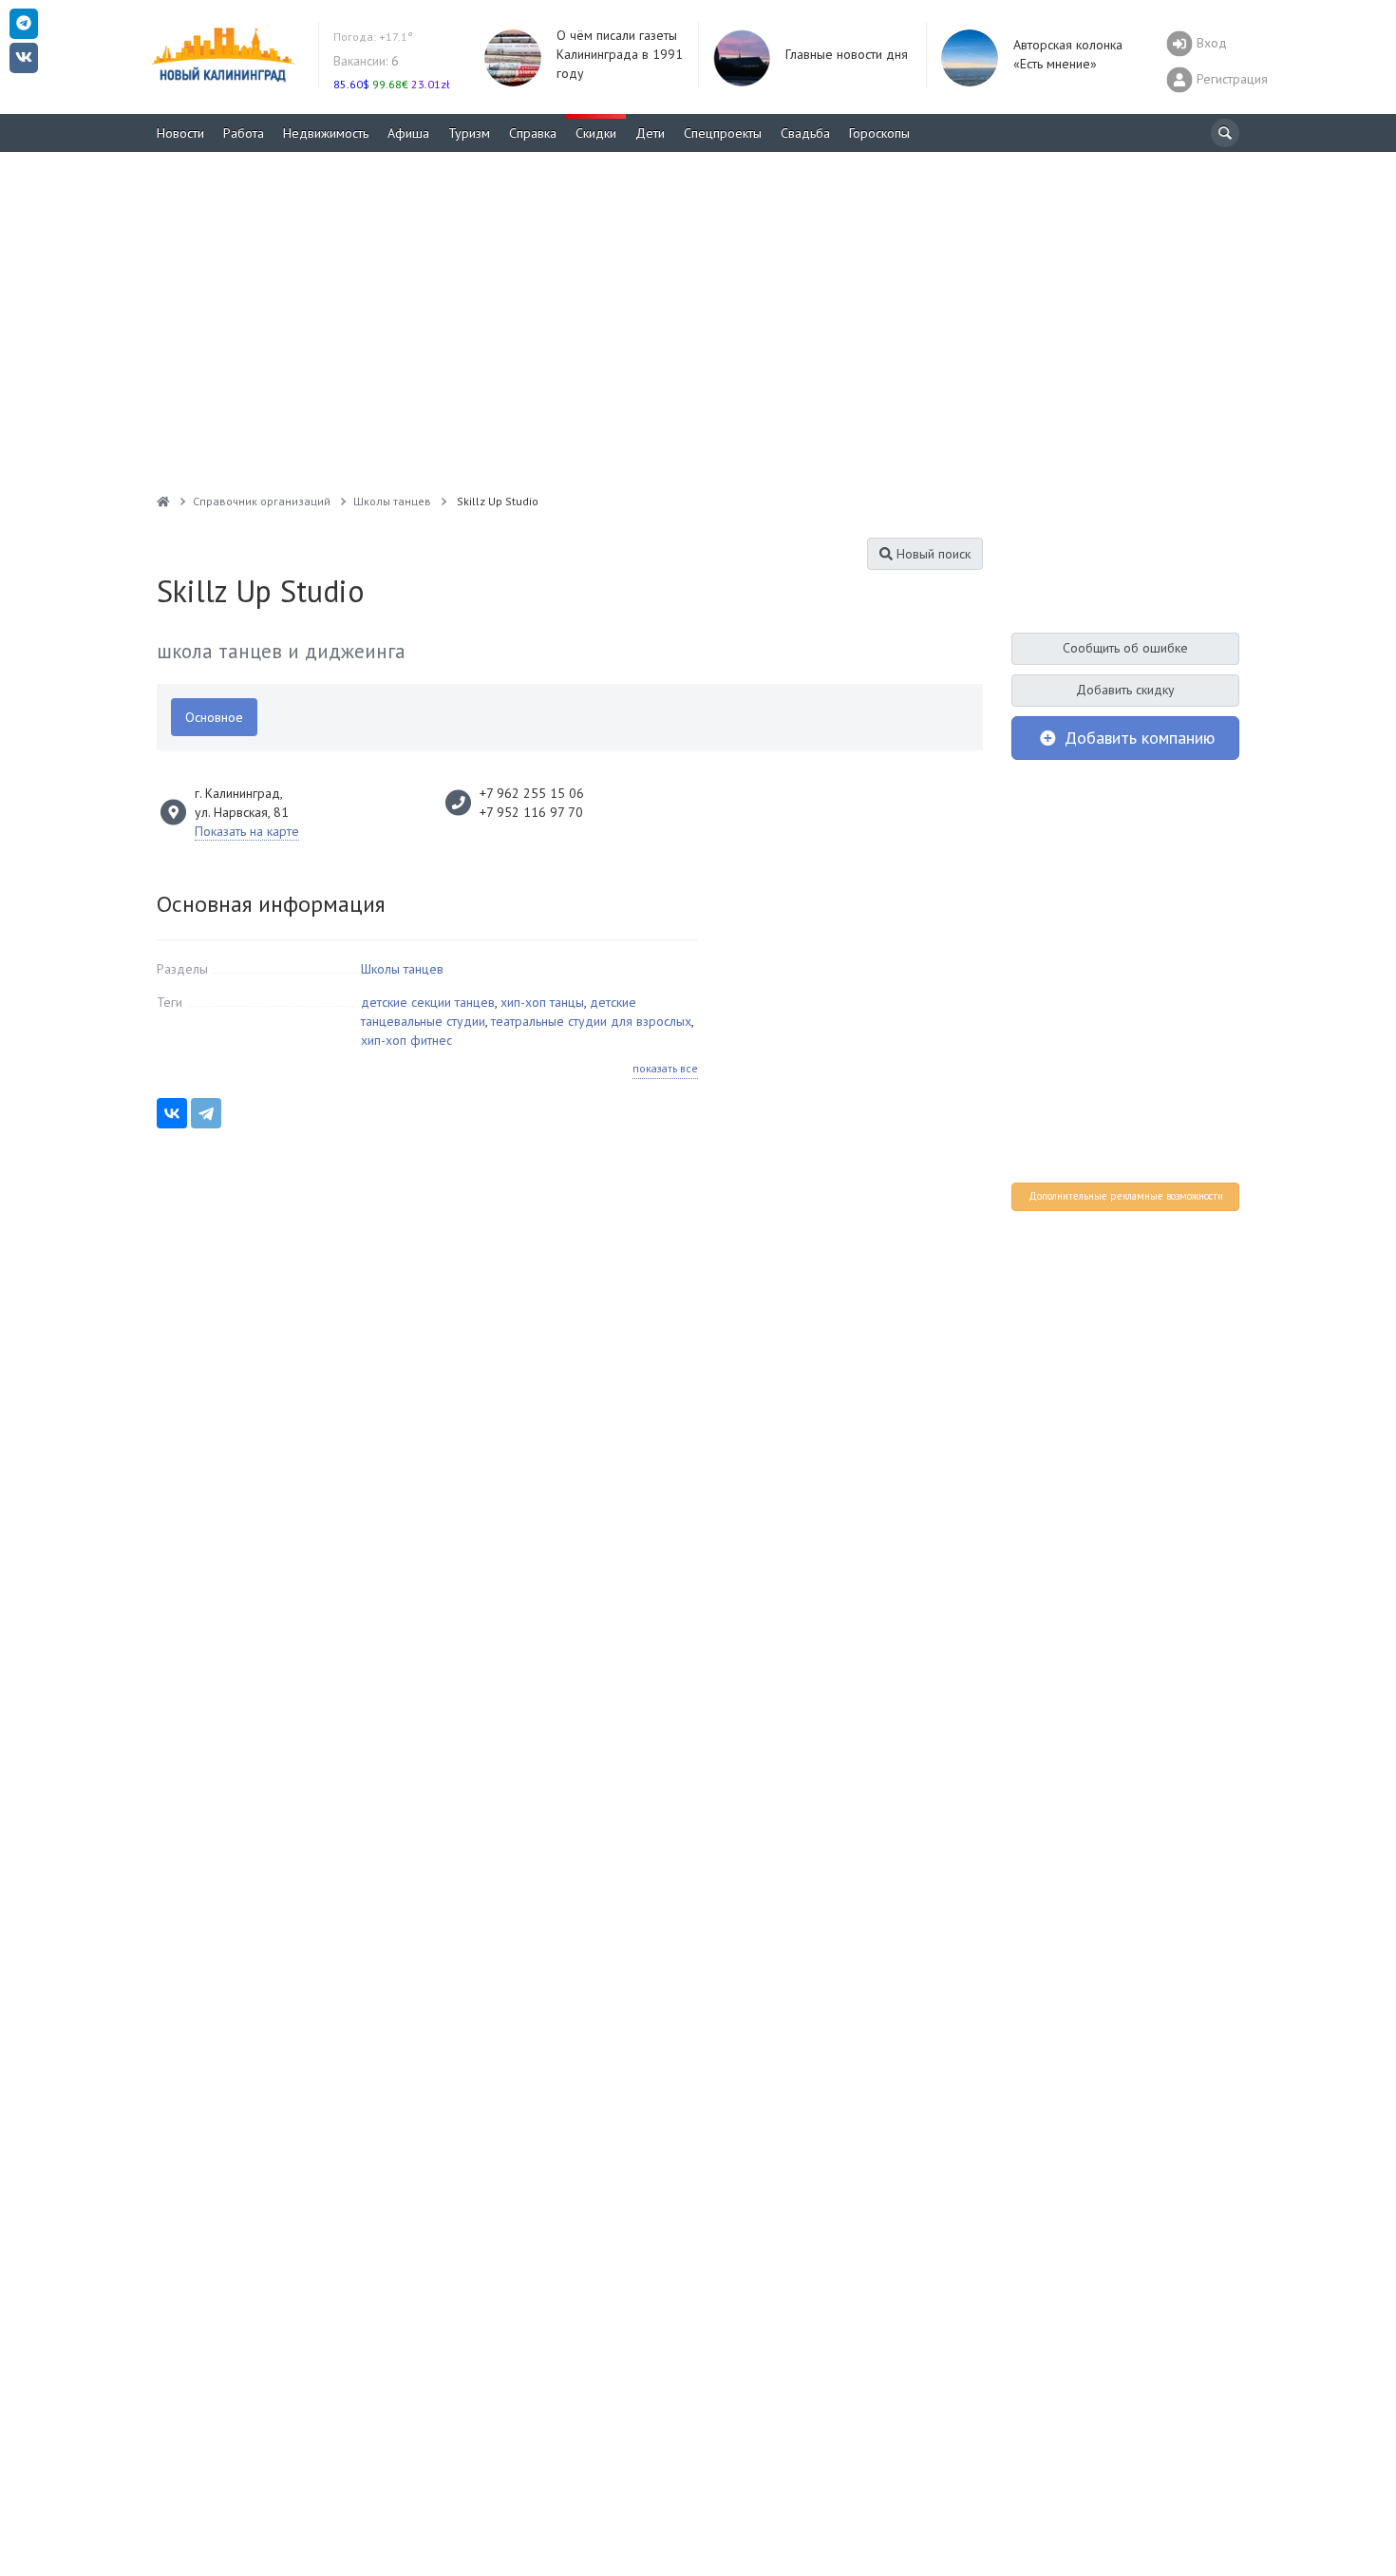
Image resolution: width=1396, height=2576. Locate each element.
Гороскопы (879, 133)
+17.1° (373, 37)
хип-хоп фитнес (406, 1040)
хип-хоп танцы (542, 1002)
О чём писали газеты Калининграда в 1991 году (620, 54)
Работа (244, 133)
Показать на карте (247, 831)
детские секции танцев (428, 1002)
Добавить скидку (1125, 690)
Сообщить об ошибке (1125, 648)
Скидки (596, 133)
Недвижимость (326, 133)
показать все (665, 1068)
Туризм (469, 133)
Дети (650, 133)
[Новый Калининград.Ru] (163, 501)
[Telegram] (206, 1113)
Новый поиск (932, 554)
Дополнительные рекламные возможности (1126, 1196)
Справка (533, 133)
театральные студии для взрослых (591, 1021)
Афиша (408, 133)
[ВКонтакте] (172, 1113)
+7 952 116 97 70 (531, 812)
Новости (180, 133)
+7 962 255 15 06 (532, 793)
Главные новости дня (847, 54)
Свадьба (805, 133)
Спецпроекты (723, 133)
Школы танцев (402, 969)
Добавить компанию (1137, 738)
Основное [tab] (214, 717)
